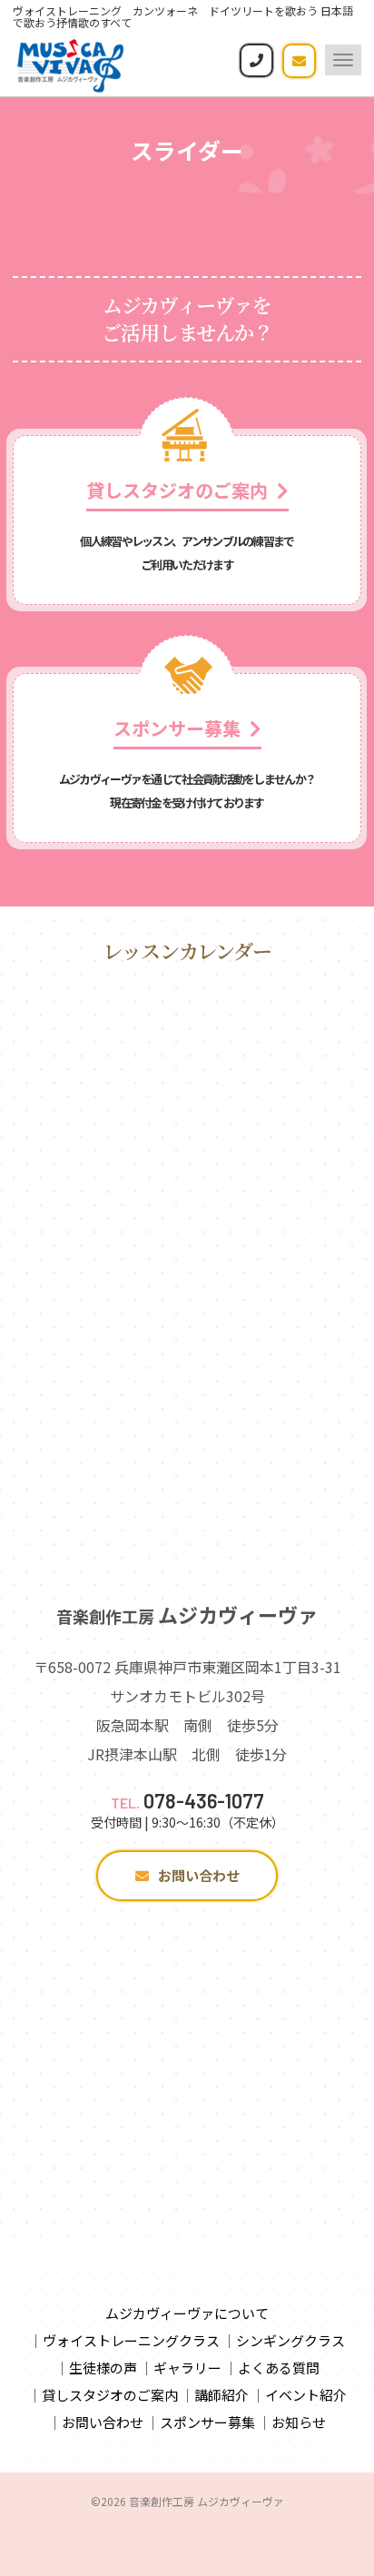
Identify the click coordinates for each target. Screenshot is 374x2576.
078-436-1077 (187, 1800)
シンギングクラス (290, 2340)
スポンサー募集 (207, 2422)
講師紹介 (221, 2395)
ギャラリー (187, 2368)
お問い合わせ (199, 1875)
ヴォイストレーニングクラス (131, 2340)
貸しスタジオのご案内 (110, 2395)
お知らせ (299, 2422)
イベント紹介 (306, 2395)
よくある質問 (279, 2368)
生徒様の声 (103, 2368)
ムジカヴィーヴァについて (187, 2313)
